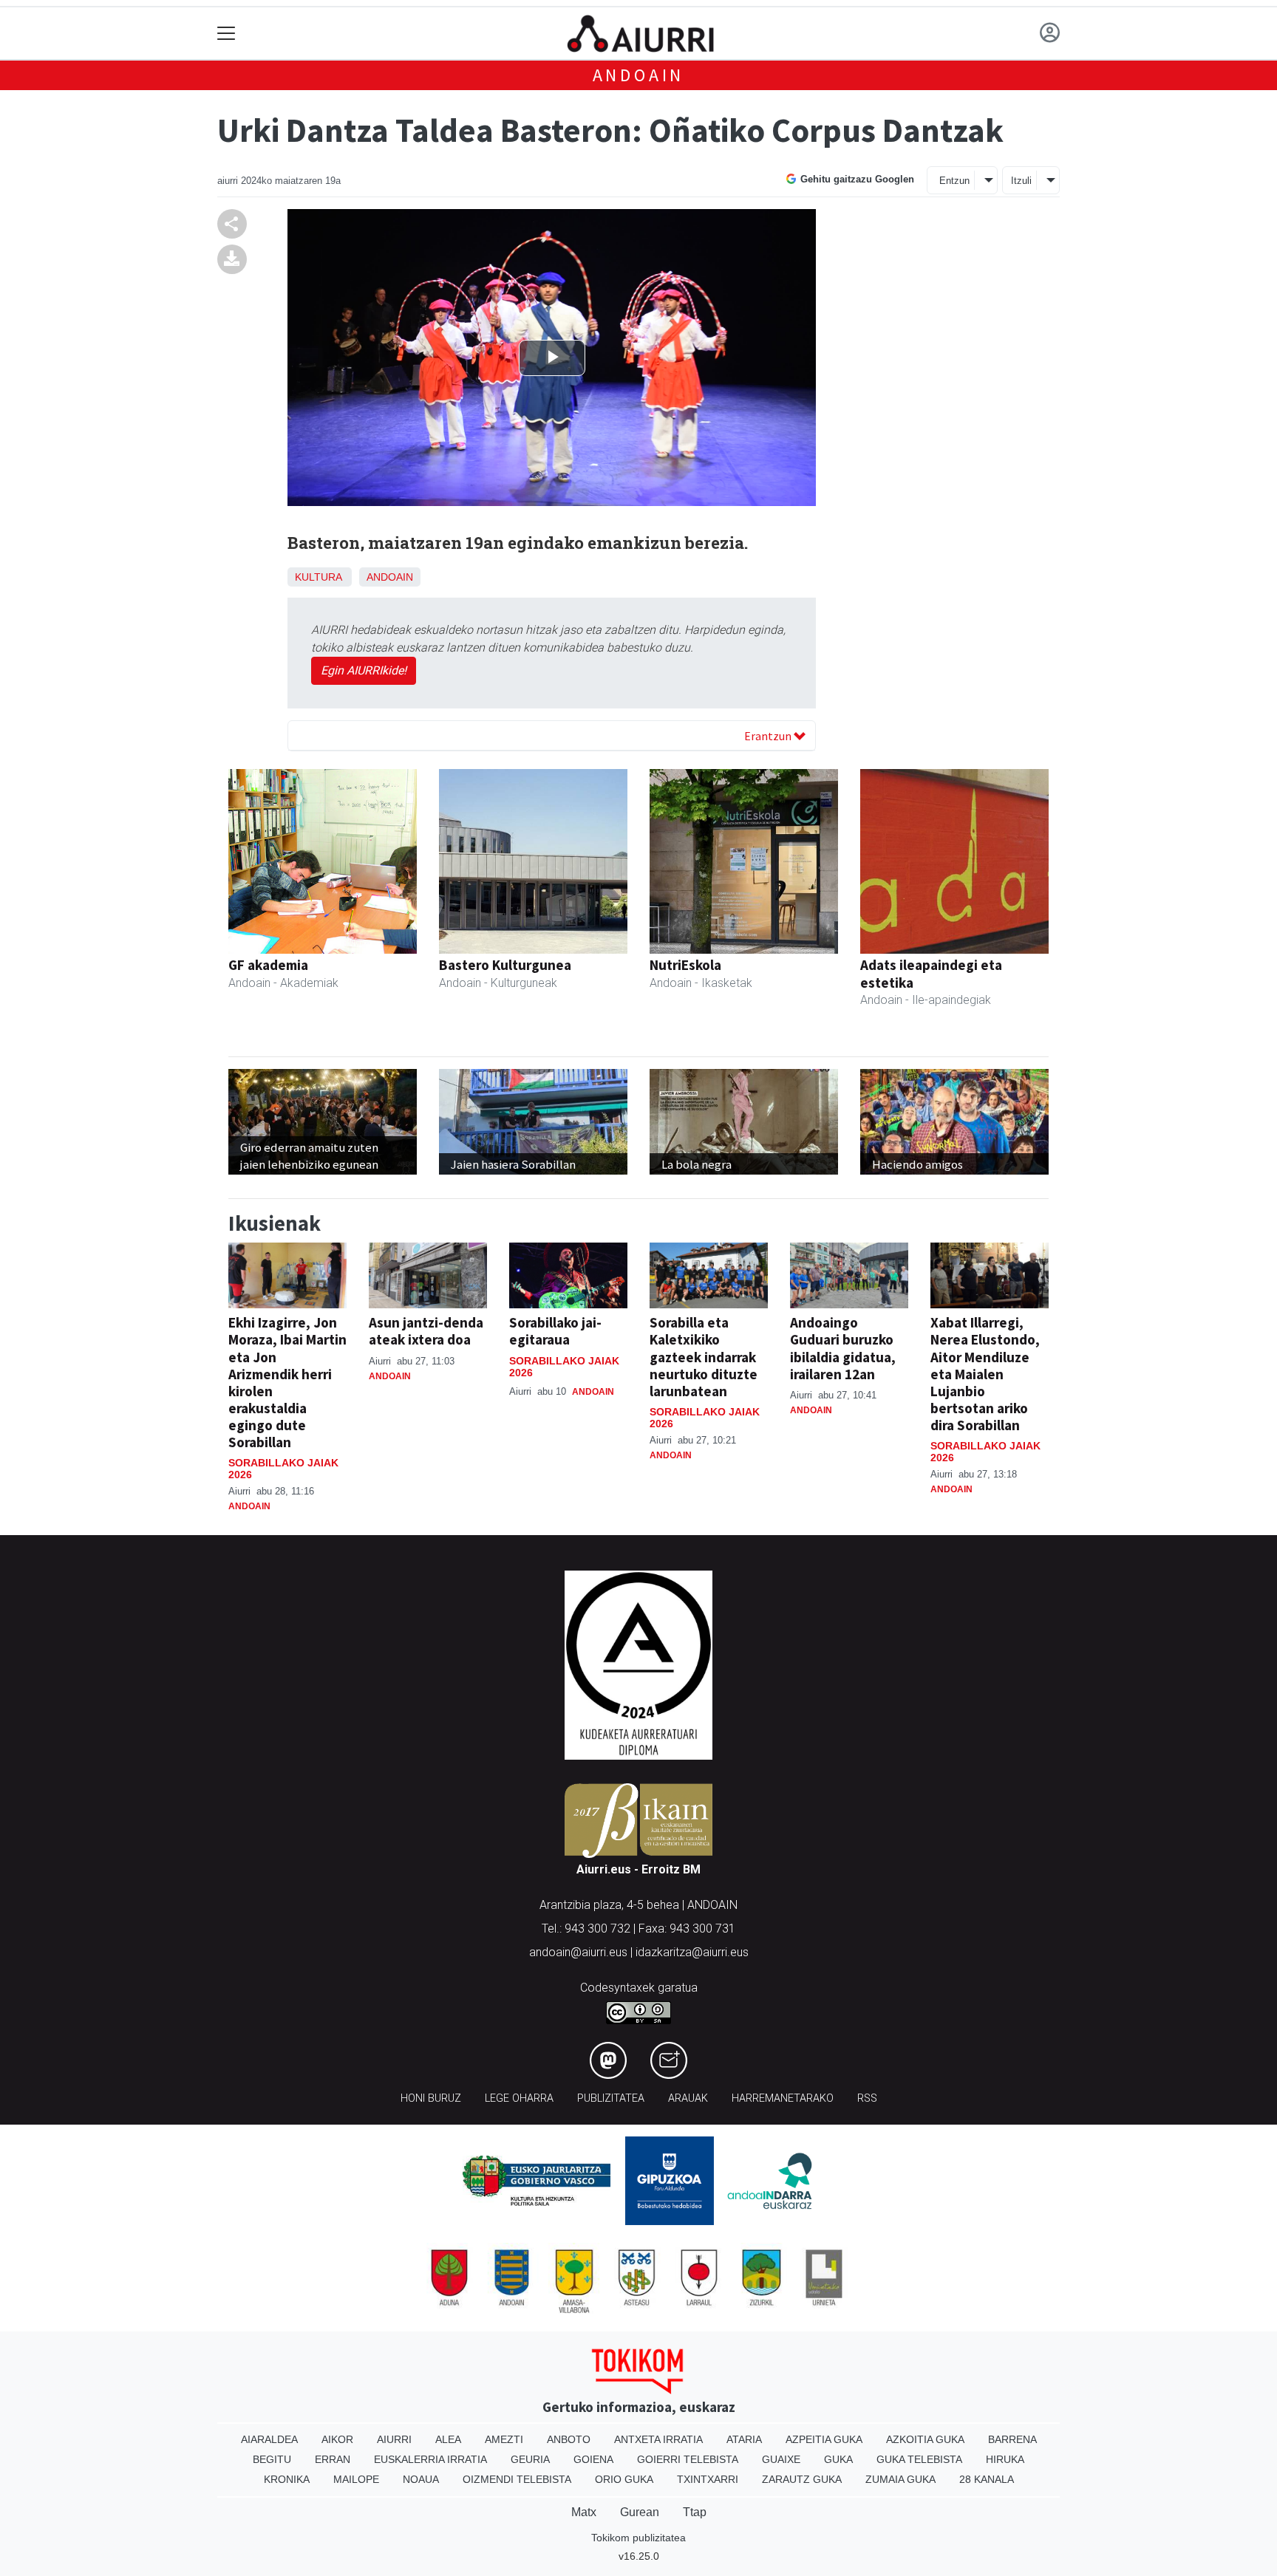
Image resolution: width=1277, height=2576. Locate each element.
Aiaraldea (269, 2439)
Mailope (356, 2479)
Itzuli (1021, 181)
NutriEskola (685, 965)
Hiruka (1005, 2459)
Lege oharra (519, 2098)
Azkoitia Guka (925, 2439)
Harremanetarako (783, 2098)
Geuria (530, 2459)
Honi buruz (431, 2098)
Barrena (1012, 2439)
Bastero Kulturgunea (505, 965)
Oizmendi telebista (517, 2479)
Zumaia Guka (900, 2479)
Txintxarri (708, 2479)
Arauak (688, 2098)
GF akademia (268, 965)
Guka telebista (919, 2459)
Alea (448, 2439)
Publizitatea (611, 2098)
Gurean (640, 2512)
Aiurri (394, 2439)
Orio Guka (624, 2479)
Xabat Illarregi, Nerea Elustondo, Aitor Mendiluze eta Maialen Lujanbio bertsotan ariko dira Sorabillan (985, 1373)
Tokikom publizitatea (638, 2538)
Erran (333, 2459)
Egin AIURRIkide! (364, 670)
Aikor (337, 2439)
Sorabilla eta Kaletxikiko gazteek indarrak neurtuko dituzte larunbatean (704, 1356)
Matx (584, 2512)
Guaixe (781, 2459)
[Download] (232, 259)
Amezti (504, 2439)
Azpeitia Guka (824, 2439)
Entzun (954, 181)
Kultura (318, 577)
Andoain (639, 75)
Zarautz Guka (802, 2479)
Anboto (569, 2439)
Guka (838, 2459)
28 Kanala (987, 2479)
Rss (867, 2098)
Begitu (272, 2459)
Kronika (287, 2479)
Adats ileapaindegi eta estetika (931, 973)
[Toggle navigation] (227, 34)
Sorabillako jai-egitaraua (555, 1331)
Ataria (744, 2439)
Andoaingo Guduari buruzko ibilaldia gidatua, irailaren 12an (843, 1348)
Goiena (593, 2459)
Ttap (695, 2512)
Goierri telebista (688, 2459)
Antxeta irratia (658, 2439)
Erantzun (769, 736)
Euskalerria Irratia (430, 2459)
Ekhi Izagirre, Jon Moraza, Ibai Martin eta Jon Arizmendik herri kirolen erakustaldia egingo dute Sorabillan (287, 1382)
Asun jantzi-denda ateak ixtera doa (426, 1331)
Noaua (421, 2479)
